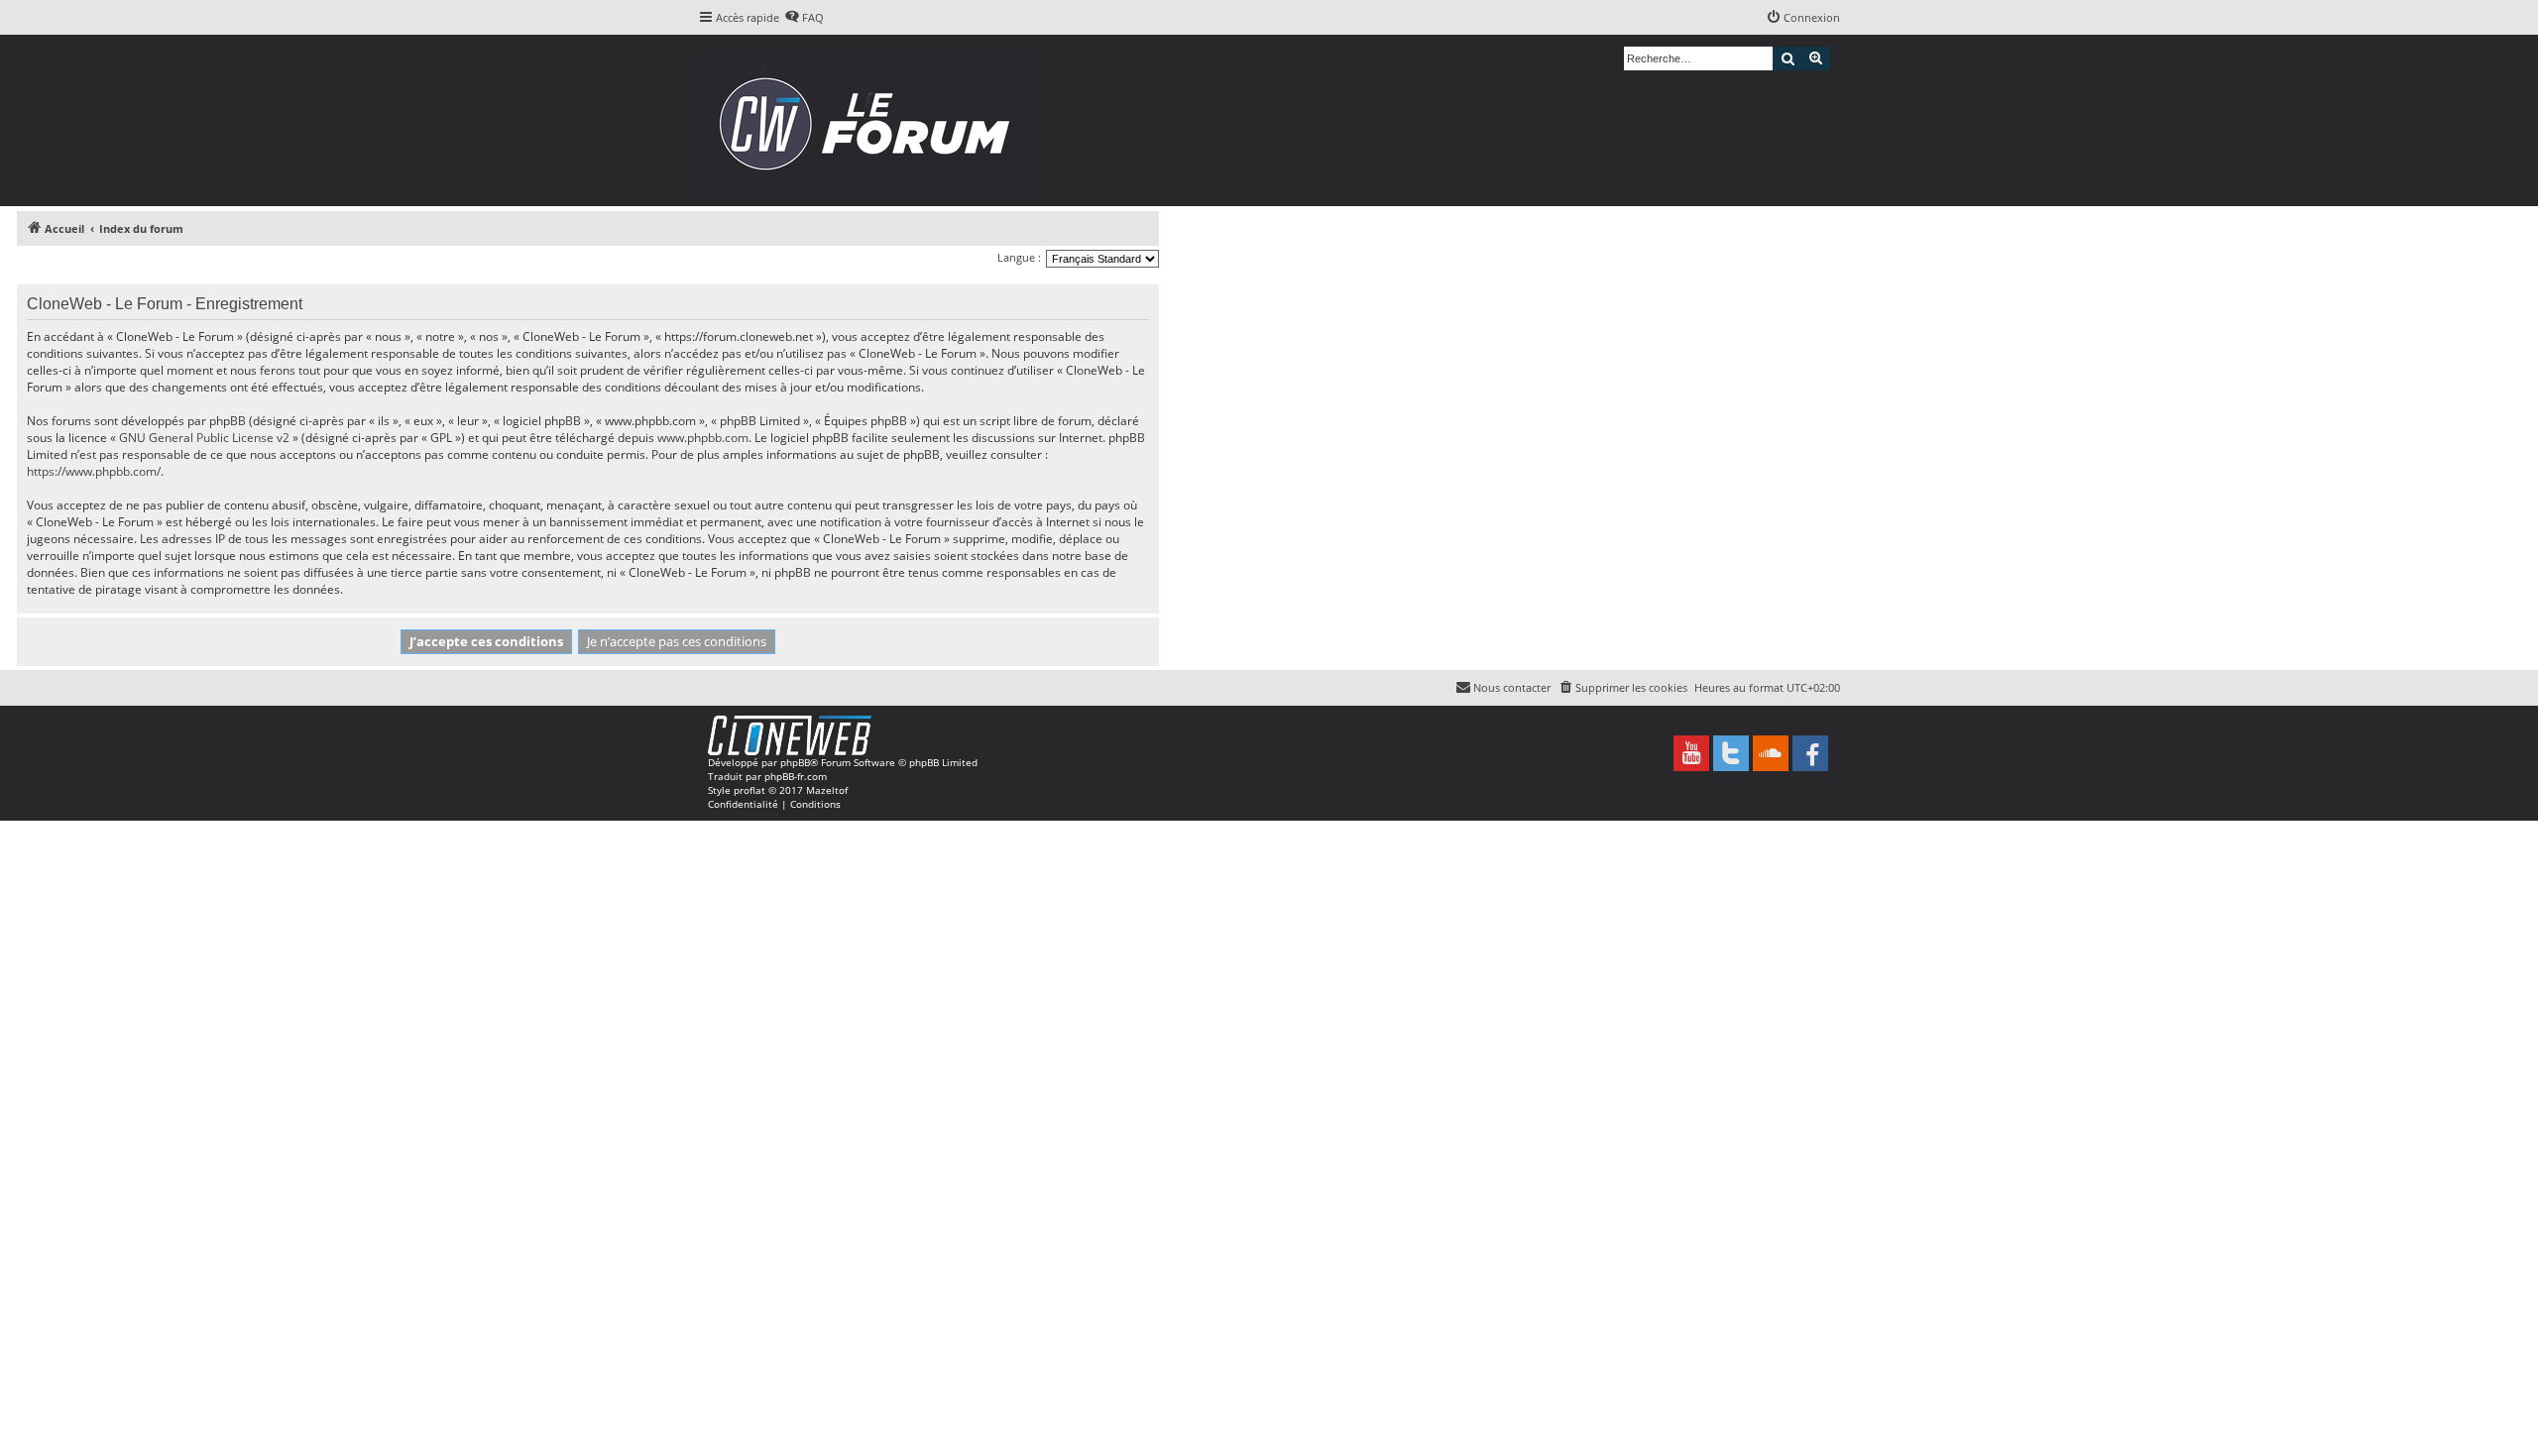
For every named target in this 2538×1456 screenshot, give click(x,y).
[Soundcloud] (1771, 753)
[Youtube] (1691, 753)
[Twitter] (1731, 753)
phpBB (795, 762)
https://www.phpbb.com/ (94, 471)
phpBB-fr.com (796, 776)
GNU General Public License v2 (204, 438)
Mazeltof (827, 790)
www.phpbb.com (703, 438)
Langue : (1019, 257)
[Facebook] (1810, 753)
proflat (750, 790)
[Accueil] (871, 120)
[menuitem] (804, 18)
